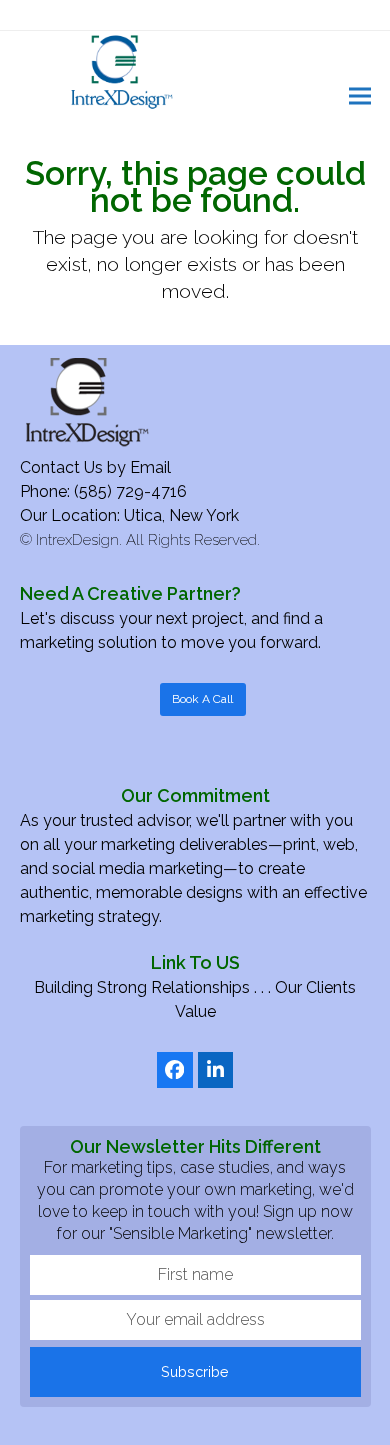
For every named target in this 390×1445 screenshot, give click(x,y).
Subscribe (195, 1371)
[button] (360, 95)
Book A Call (202, 699)
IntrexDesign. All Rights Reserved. (148, 540)
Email (150, 467)
